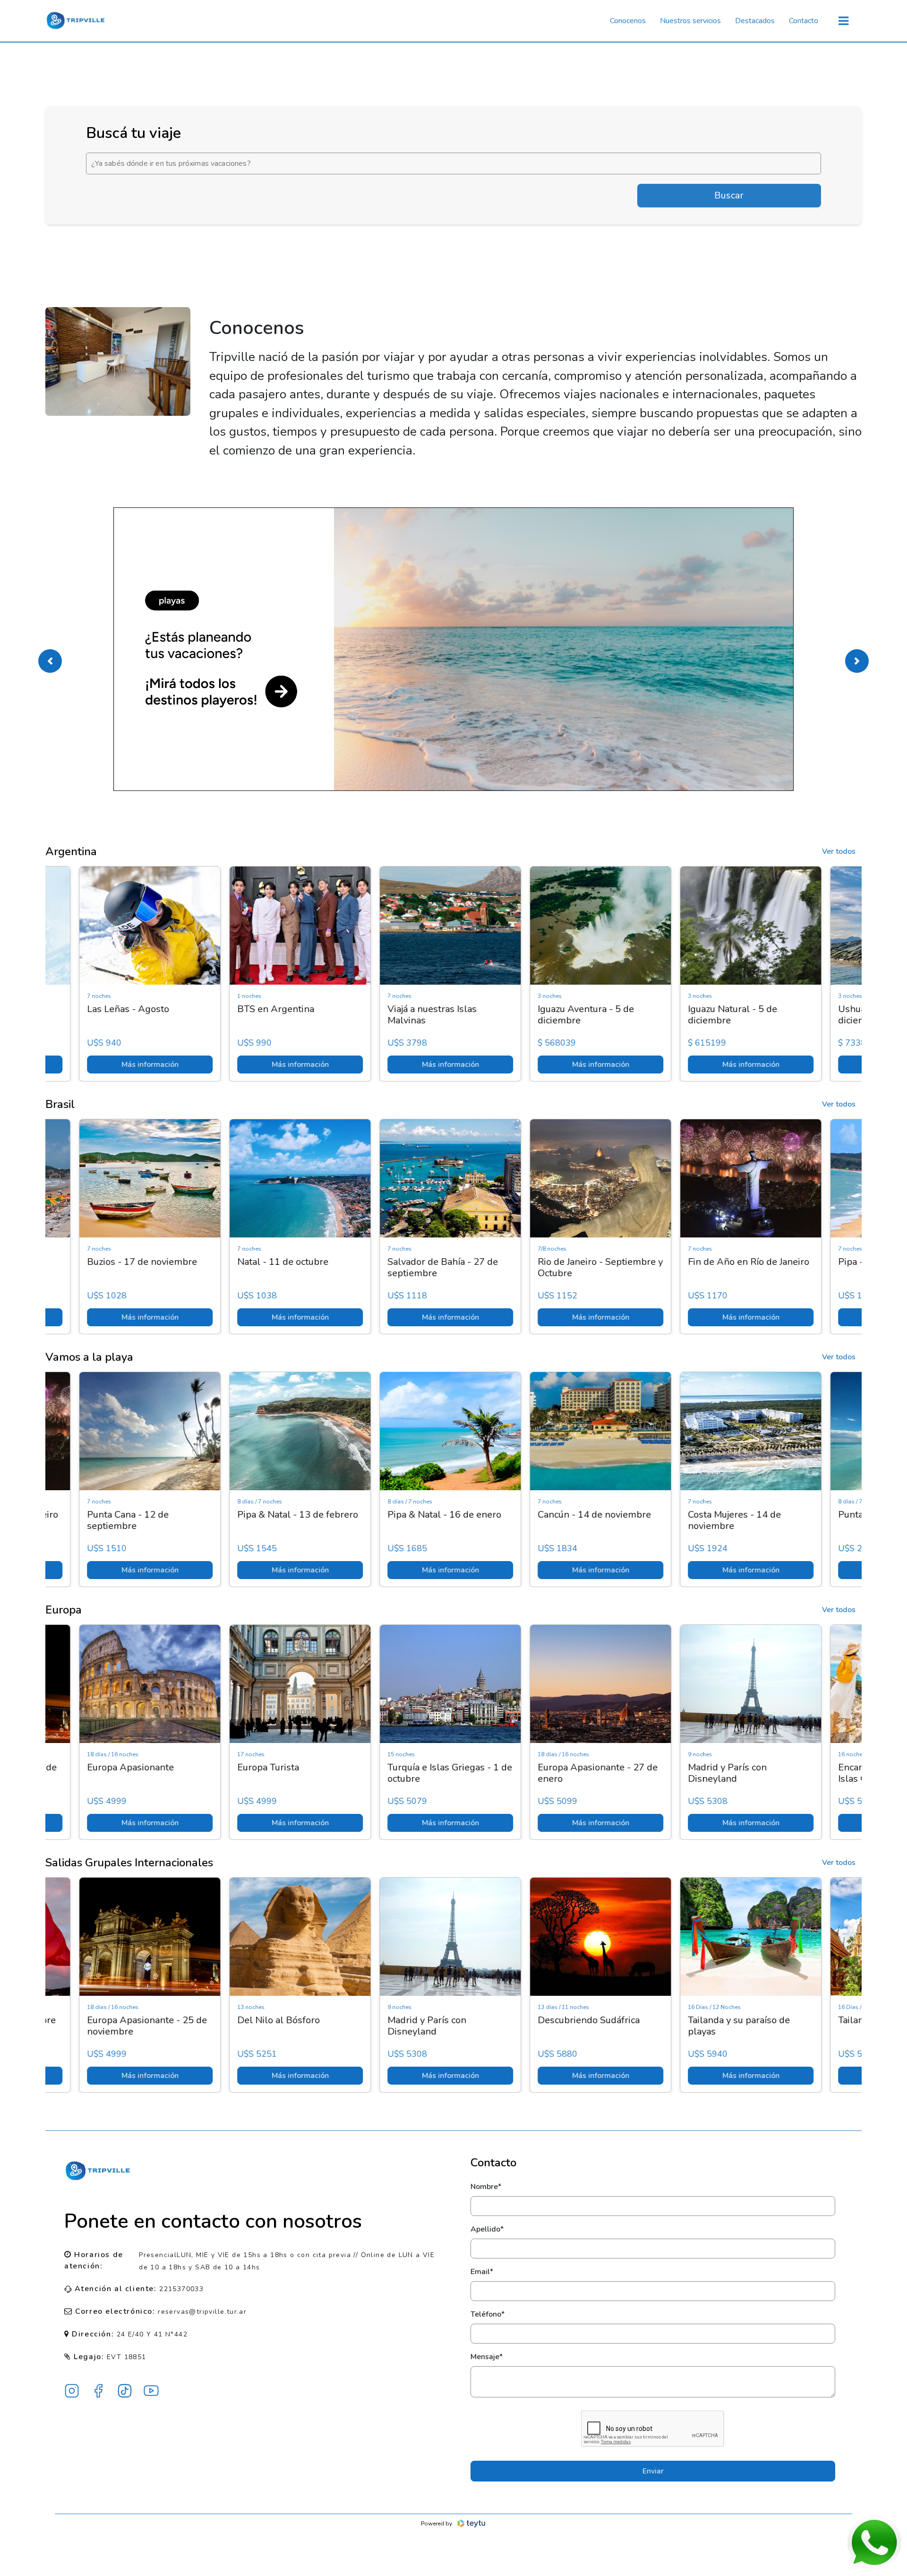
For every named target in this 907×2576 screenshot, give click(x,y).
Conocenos (628, 21)
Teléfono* (488, 2314)
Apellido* (487, 2229)
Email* (482, 2272)
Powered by (436, 2524)
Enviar (653, 2471)
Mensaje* (487, 2357)
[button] (50, 661)
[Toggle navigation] (843, 21)
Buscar (729, 195)
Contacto (804, 21)
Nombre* (486, 2187)
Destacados (755, 21)
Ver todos (839, 851)
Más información (121, 1065)
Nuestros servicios (690, 21)
